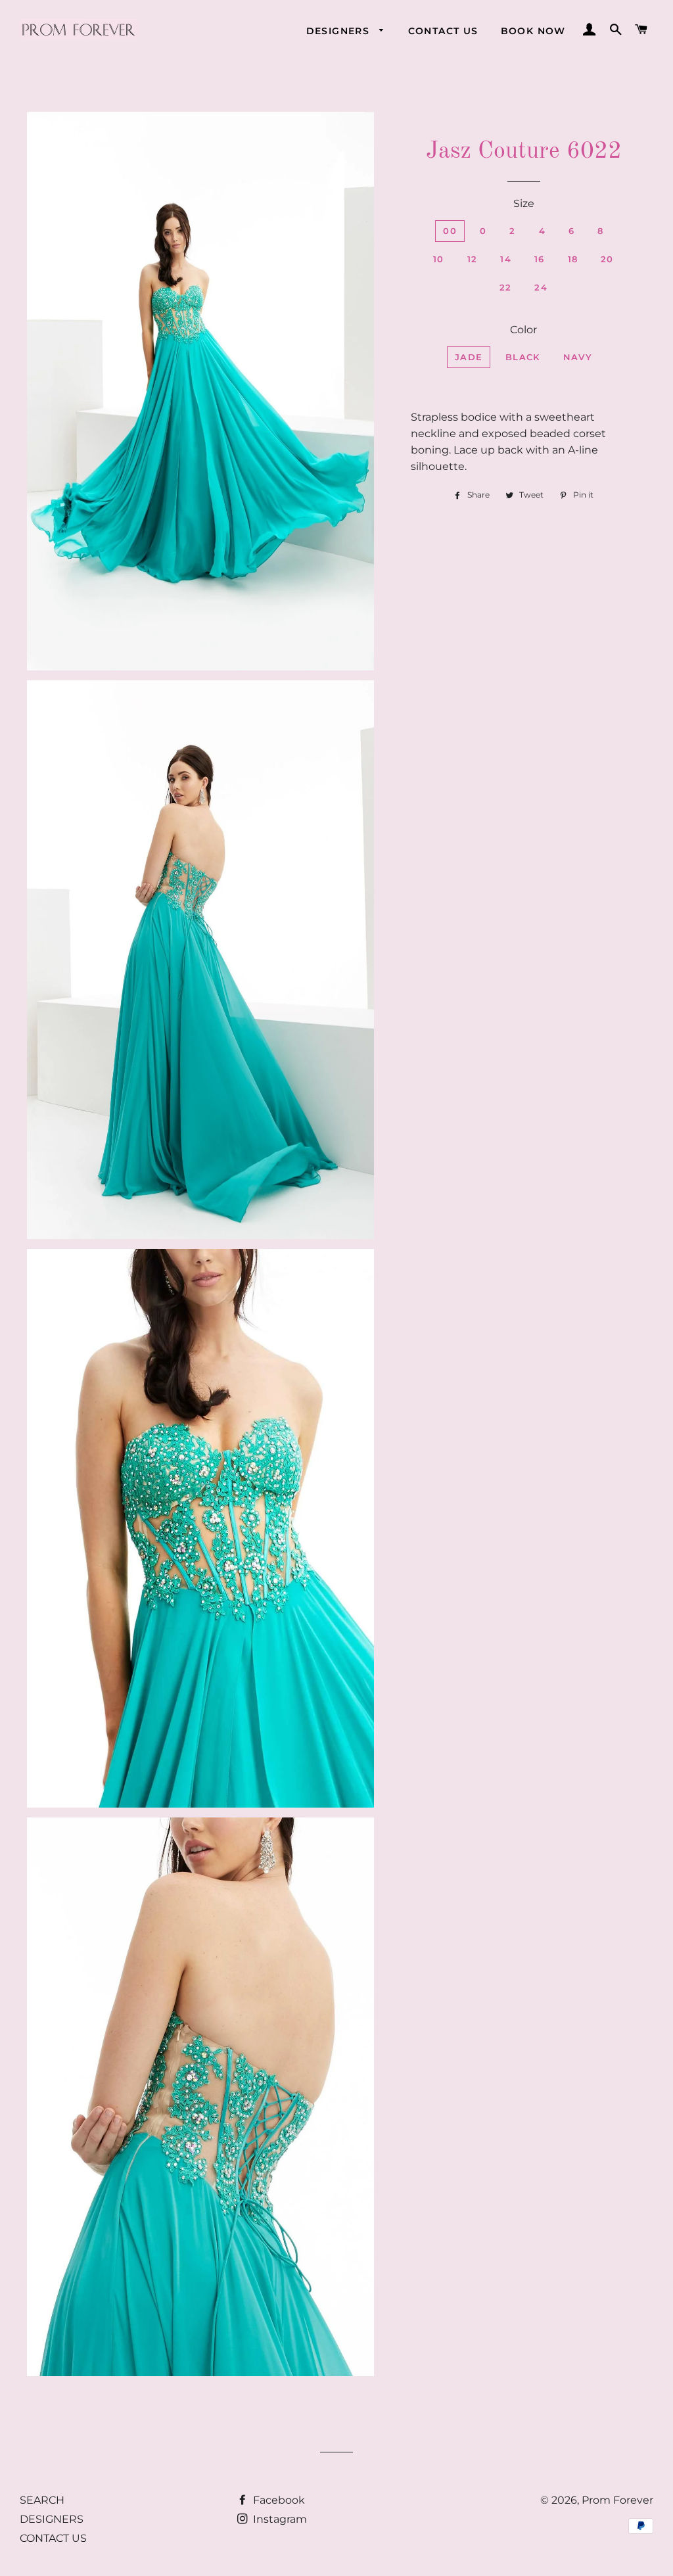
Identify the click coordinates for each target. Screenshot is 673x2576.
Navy (578, 357)
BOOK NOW (533, 31)
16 (540, 259)
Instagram (279, 2519)
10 (439, 259)
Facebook (278, 2500)
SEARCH (42, 2500)
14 (506, 259)
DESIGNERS (340, 31)
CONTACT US (443, 31)
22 (506, 287)
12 (473, 259)
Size (524, 203)
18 (573, 259)
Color (523, 330)
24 (541, 287)
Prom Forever (617, 2500)
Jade (469, 357)
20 (607, 259)
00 (450, 231)
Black (523, 357)
